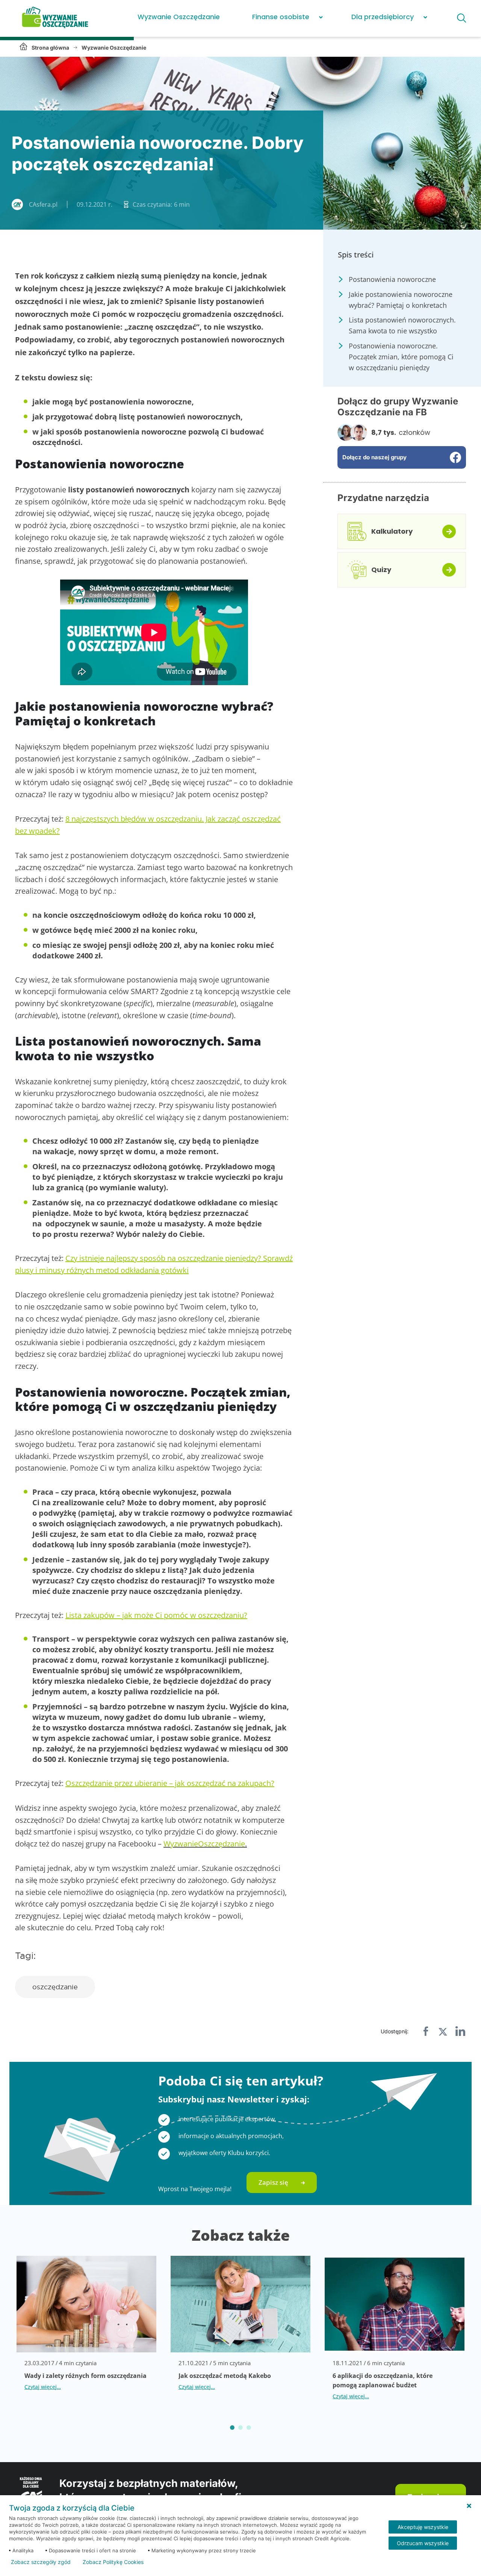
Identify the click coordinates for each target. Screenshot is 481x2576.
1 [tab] (232, 2428)
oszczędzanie (55, 1987)
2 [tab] (240, 2428)
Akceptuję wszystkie (423, 2527)
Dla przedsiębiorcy (383, 17)
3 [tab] (249, 2428)
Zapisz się (273, 2182)
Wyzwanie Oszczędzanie (179, 17)
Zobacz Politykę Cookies (113, 2562)
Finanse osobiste (281, 17)
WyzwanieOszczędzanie (204, 1844)
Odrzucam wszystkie (423, 2543)
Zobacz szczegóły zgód (41, 2562)
